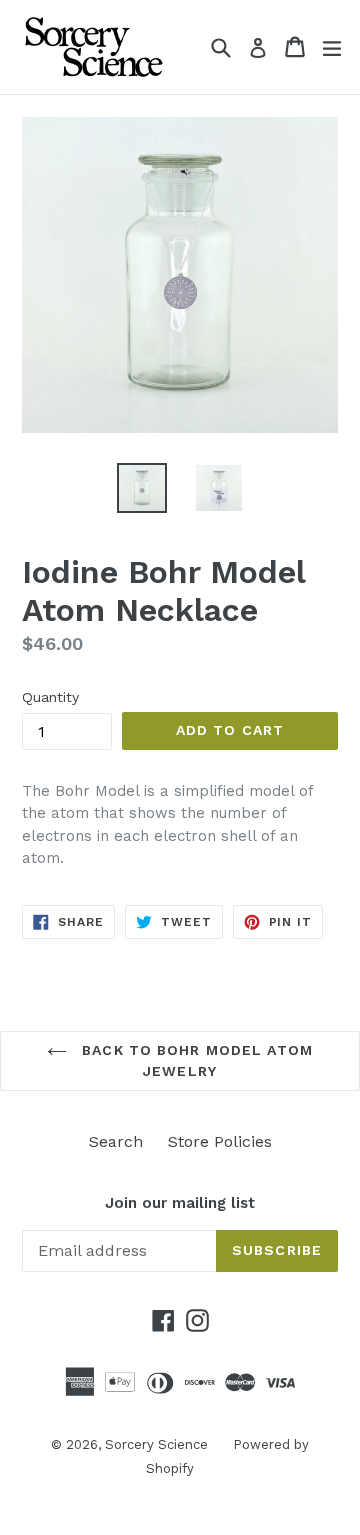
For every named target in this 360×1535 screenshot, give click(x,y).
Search (116, 1141)
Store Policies (220, 1141)
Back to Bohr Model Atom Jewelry (195, 1060)
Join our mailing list (180, 1203)
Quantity (50, 697)
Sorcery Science (156, 1444)
